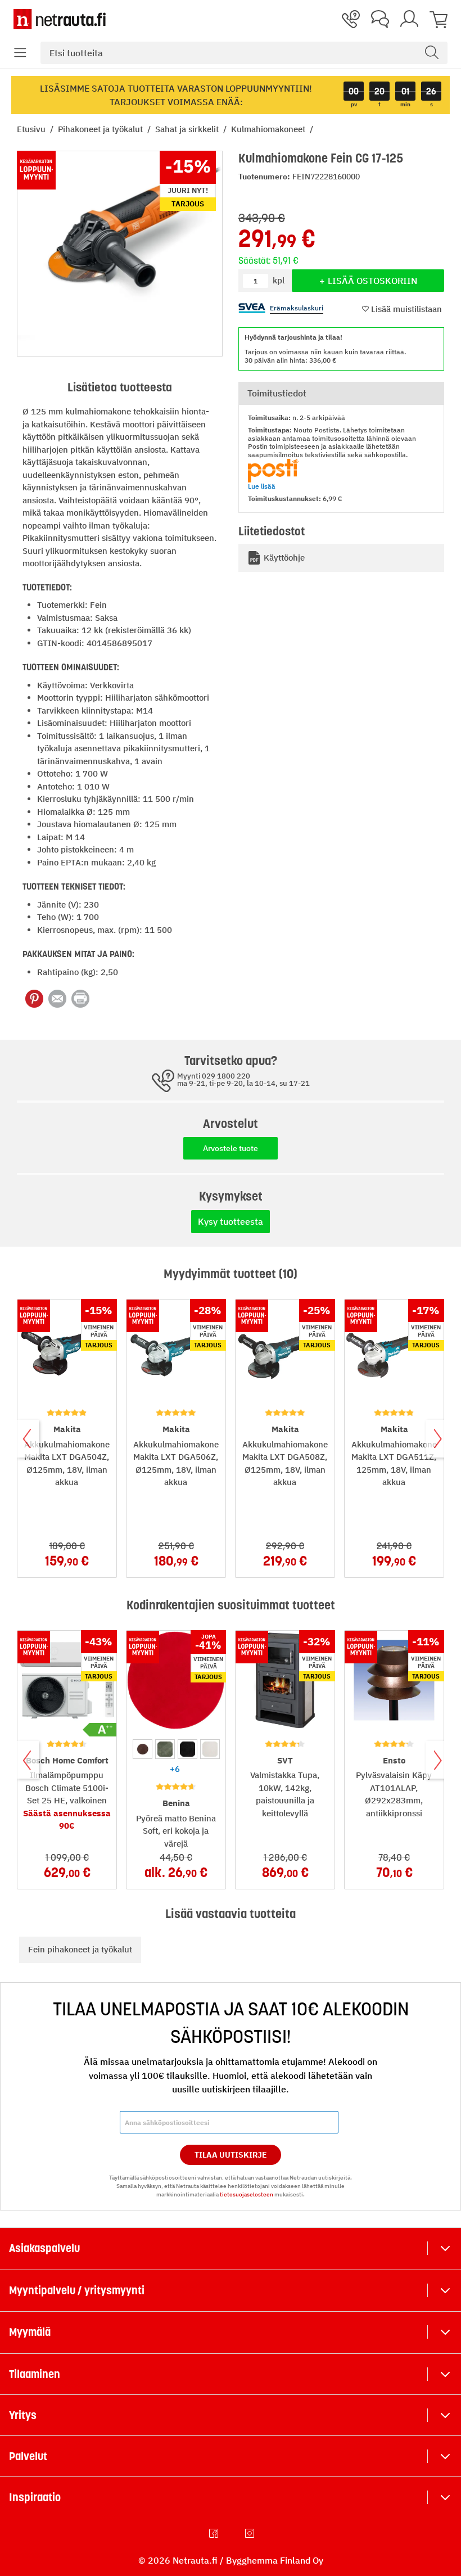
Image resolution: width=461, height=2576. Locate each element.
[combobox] (244, 53)
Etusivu (32, 129)
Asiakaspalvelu (44, 2248)
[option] (143, 1749)
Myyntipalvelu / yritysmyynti (77, 2290)
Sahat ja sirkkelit (188, 129)
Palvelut (28, 2456)
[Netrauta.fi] (60, 19)
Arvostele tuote (231, 1148)
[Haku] (432, 53)
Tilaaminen (35, 2374)
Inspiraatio (35, 2497)
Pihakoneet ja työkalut (101, 129)
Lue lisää (262, 486)
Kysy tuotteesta (231, 1221)
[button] (20, 53)
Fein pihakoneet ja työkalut (80, 1949)
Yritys (23, 2415)
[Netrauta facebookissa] (215, 2533)
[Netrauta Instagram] (251, 2533)
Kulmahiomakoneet (269, 129)
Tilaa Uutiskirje (231, 2155)
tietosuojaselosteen (247, 2194)
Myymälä (30, 2332)
